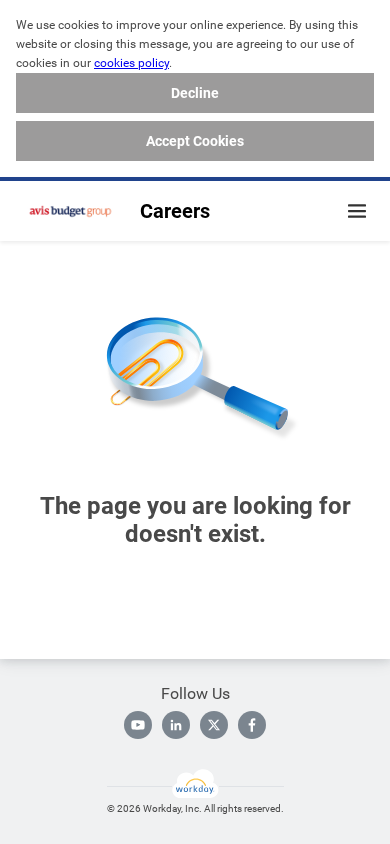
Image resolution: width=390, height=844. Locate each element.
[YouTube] (138, 725)
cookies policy (131, 63)
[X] (214, 725)
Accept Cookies (195, 141)
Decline (195, 93)
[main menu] (357, 211)
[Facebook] (252, 725)
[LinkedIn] (176, 725)
